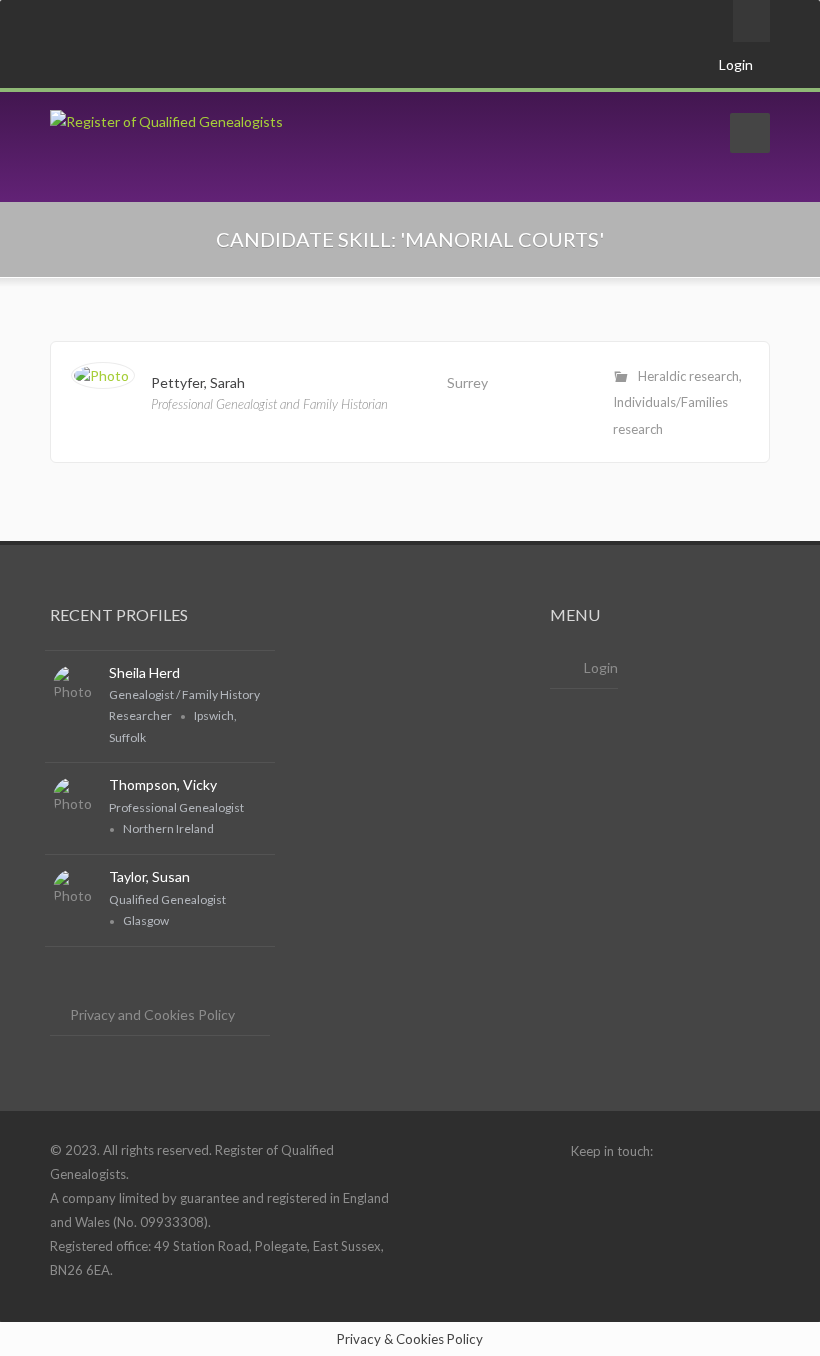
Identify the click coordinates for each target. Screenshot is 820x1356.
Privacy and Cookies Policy (152, 1014)
